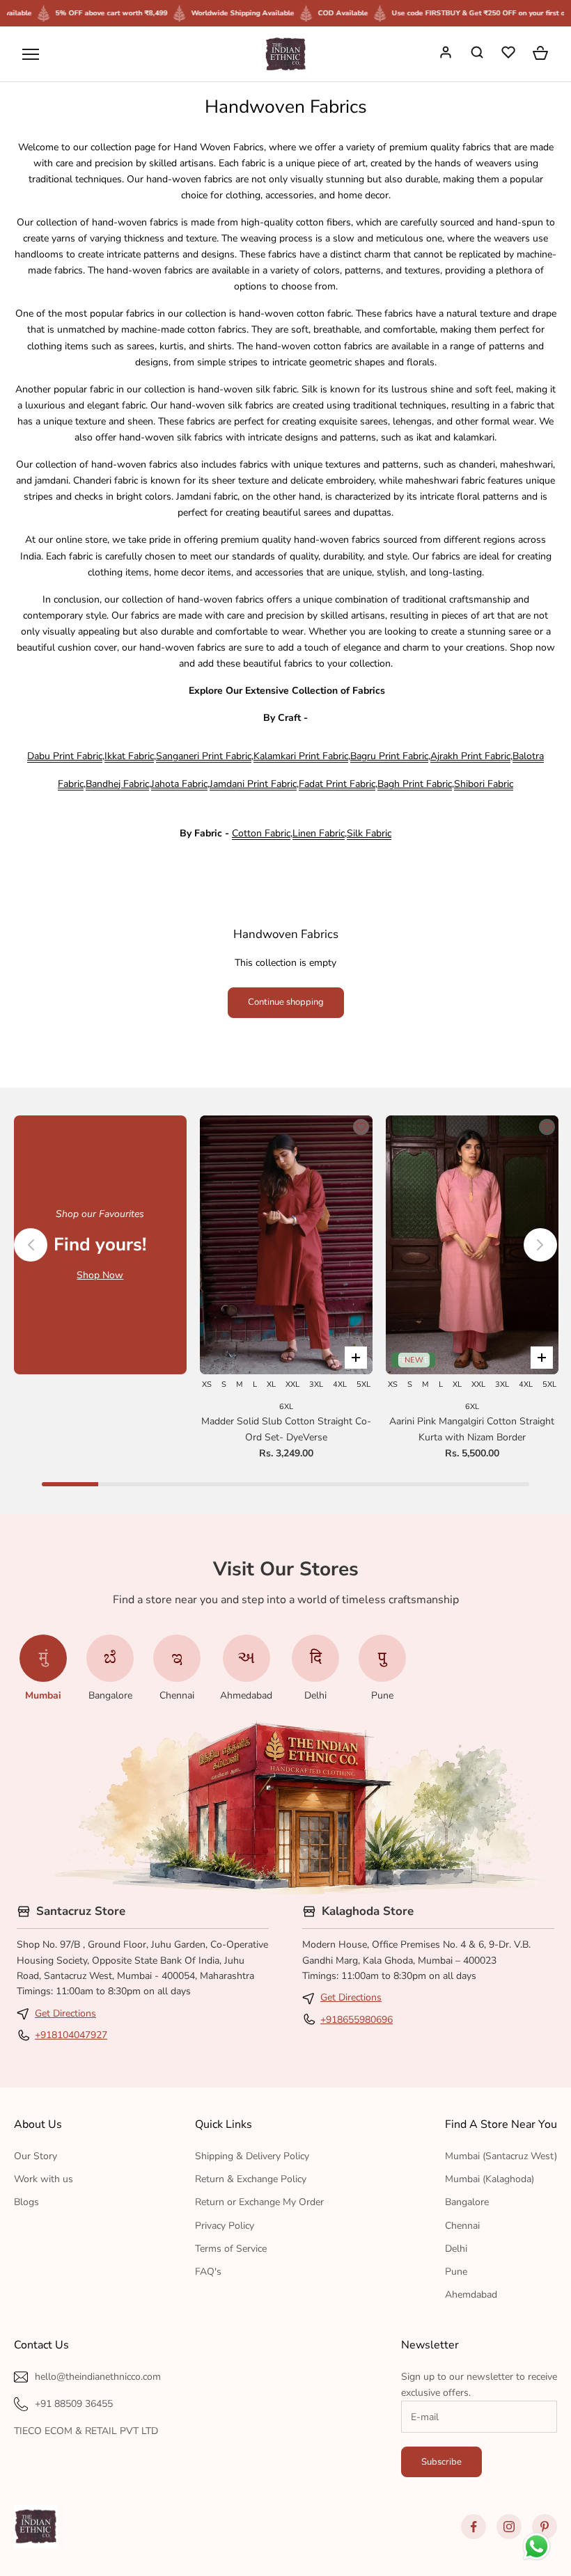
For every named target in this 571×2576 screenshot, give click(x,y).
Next (540, 1245)
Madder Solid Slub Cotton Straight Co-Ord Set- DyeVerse (286, 1429)
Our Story (36, 2156)
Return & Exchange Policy (251, 2179)
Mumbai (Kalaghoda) (490, 2179)
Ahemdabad (471, 2295)
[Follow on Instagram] (509, 2527)
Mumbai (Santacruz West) (501, 2156)
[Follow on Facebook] (474, 2527)
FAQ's (208, 2272)
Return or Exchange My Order (259, 2202)
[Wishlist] (510, 54)
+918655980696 (357, 2020)
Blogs (26, 2202)
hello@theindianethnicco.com (98, 2377)
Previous (31, 1245)
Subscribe (441, 2462)
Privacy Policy (225, 2226)
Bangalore (467, 2202)
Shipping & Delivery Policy (252, 2156)
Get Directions (65, 2013)
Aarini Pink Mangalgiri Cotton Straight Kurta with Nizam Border (472, 1429)
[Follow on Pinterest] (545, 2527)
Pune (456, 2272)
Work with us (44, 2179)
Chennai (462, 2226)
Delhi (456, 2249)
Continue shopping (286, 1002)
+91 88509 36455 (74, 2404)
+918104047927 (71, 2035)
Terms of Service (231, 2249)
